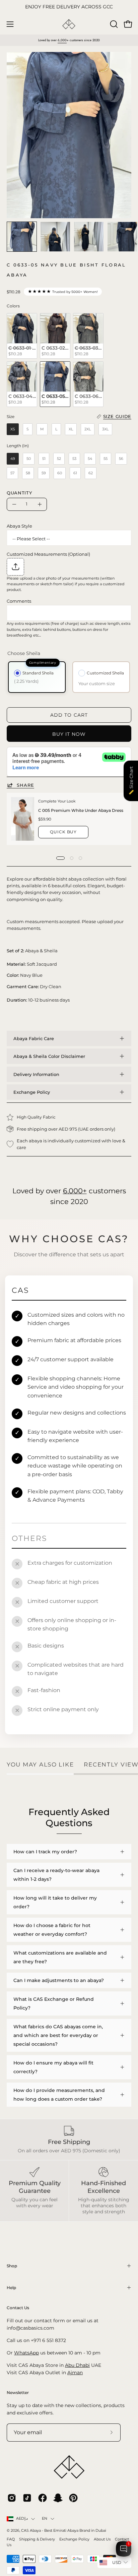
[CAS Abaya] (69, 24)
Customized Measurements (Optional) (48, 554)
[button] (113, 24)
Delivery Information (36, 1074)
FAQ (11, 2539)
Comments (19, 601)
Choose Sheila (24, 653)
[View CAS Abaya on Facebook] (43, 2498)
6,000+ (75, 1191)
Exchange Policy (32, 1092)
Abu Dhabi (77, 2365)
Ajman (75, 2373)
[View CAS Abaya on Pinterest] (73, 2498)
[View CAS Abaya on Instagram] (12, 2498)
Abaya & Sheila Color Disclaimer (49, 1056)
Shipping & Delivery (37, 2539)
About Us (102, 2539)
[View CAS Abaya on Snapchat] (58, 2498)
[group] (69, 7)
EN (45, 2519)
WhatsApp (26, 2353)
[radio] (22, 336)
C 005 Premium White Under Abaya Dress (81, 810)
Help (11, 2288)
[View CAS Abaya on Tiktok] (27, 2498)
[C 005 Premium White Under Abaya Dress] (23, 819)
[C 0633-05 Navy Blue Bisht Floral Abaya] (22, 237)
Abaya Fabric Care (34, 1038)
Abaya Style (19, 526)
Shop (12, 2266)
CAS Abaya (31, 2531)
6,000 (62, 40)
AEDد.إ (22, 2519)
